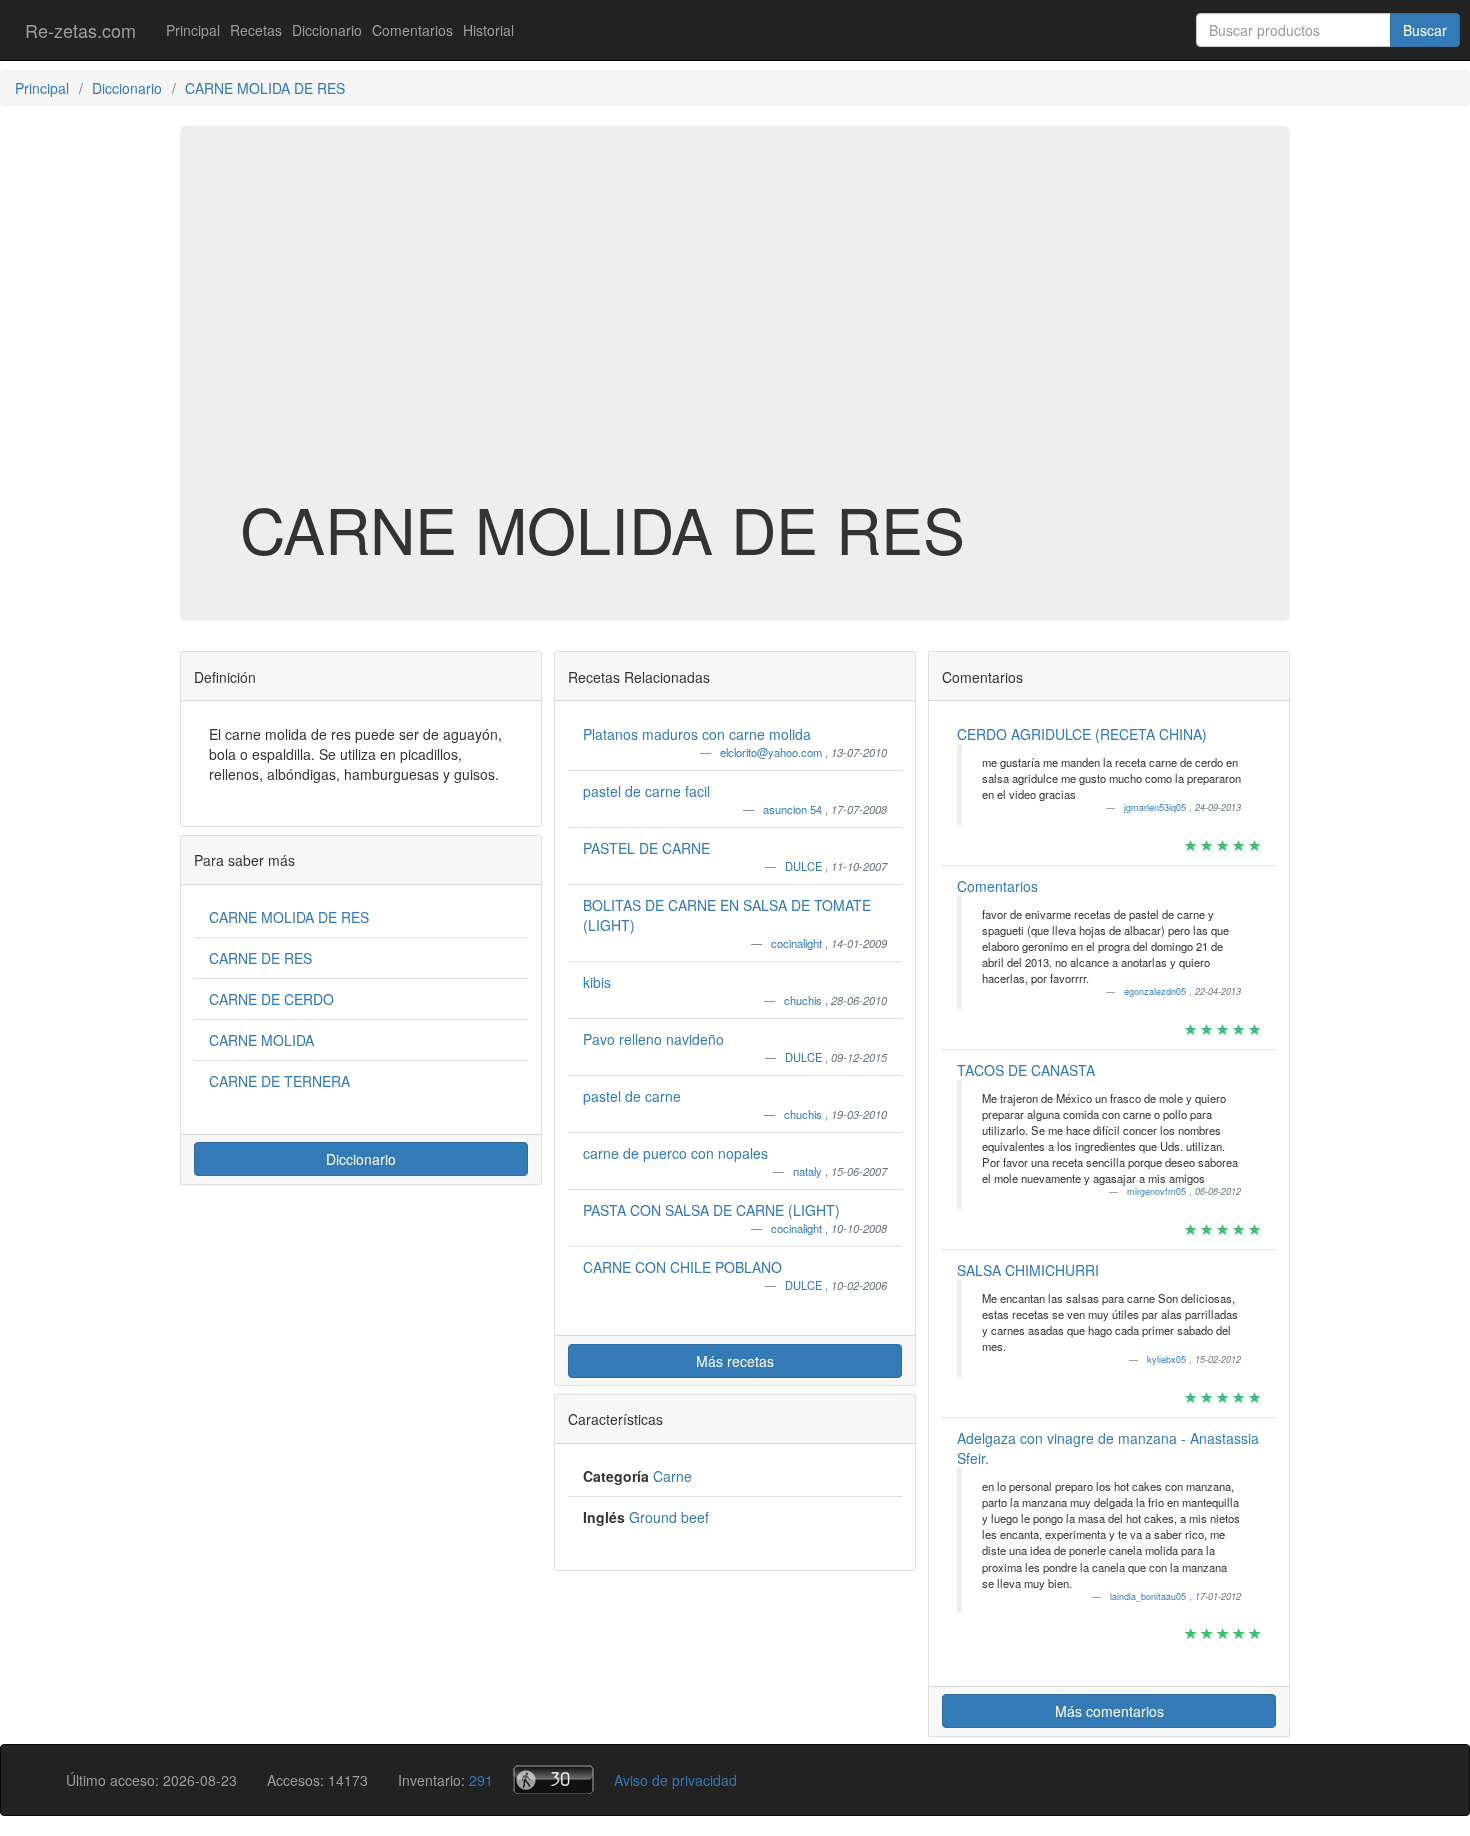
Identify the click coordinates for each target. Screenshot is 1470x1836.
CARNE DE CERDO (271, 999)
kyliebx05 (1168, 1359)
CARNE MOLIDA (261, 1040)
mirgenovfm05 (1158, 1191)
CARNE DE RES (260, 958)
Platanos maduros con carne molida (697, 734)
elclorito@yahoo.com (772, 752)
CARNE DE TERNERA (279, 1081)
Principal (193, 30)
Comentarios (412, 30)
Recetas (256, 30)
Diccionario (327, 30)
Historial (488, 30)
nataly (809, 1171)
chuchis (804, 1000)
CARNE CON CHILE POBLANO (682, 1267)
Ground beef (669, 1517)
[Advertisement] (735, 334)
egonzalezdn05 (1156, 991)
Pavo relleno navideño (653, 1039)
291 (481, 1780)
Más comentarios (1109, 1711)
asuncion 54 (794, 809)
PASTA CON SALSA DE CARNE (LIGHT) (711, 1210)
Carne (672, 1476)
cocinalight (798, 943)
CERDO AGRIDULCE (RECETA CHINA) (1082, 734)
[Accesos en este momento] (553, 1779)
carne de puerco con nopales (675, 1153)
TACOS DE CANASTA (1026, 1070)
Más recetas (735, 1361)
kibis (597, 982)
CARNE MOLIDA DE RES (289, 917)
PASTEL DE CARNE (646, 848)
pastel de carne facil (646, 791)
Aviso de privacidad (675, 1780)
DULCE (805, 866)
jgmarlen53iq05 (1156, 807)
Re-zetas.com (80, 30)
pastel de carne (632, 1096)
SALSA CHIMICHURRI (1028, 1270)
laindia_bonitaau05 (1149, 1596)
